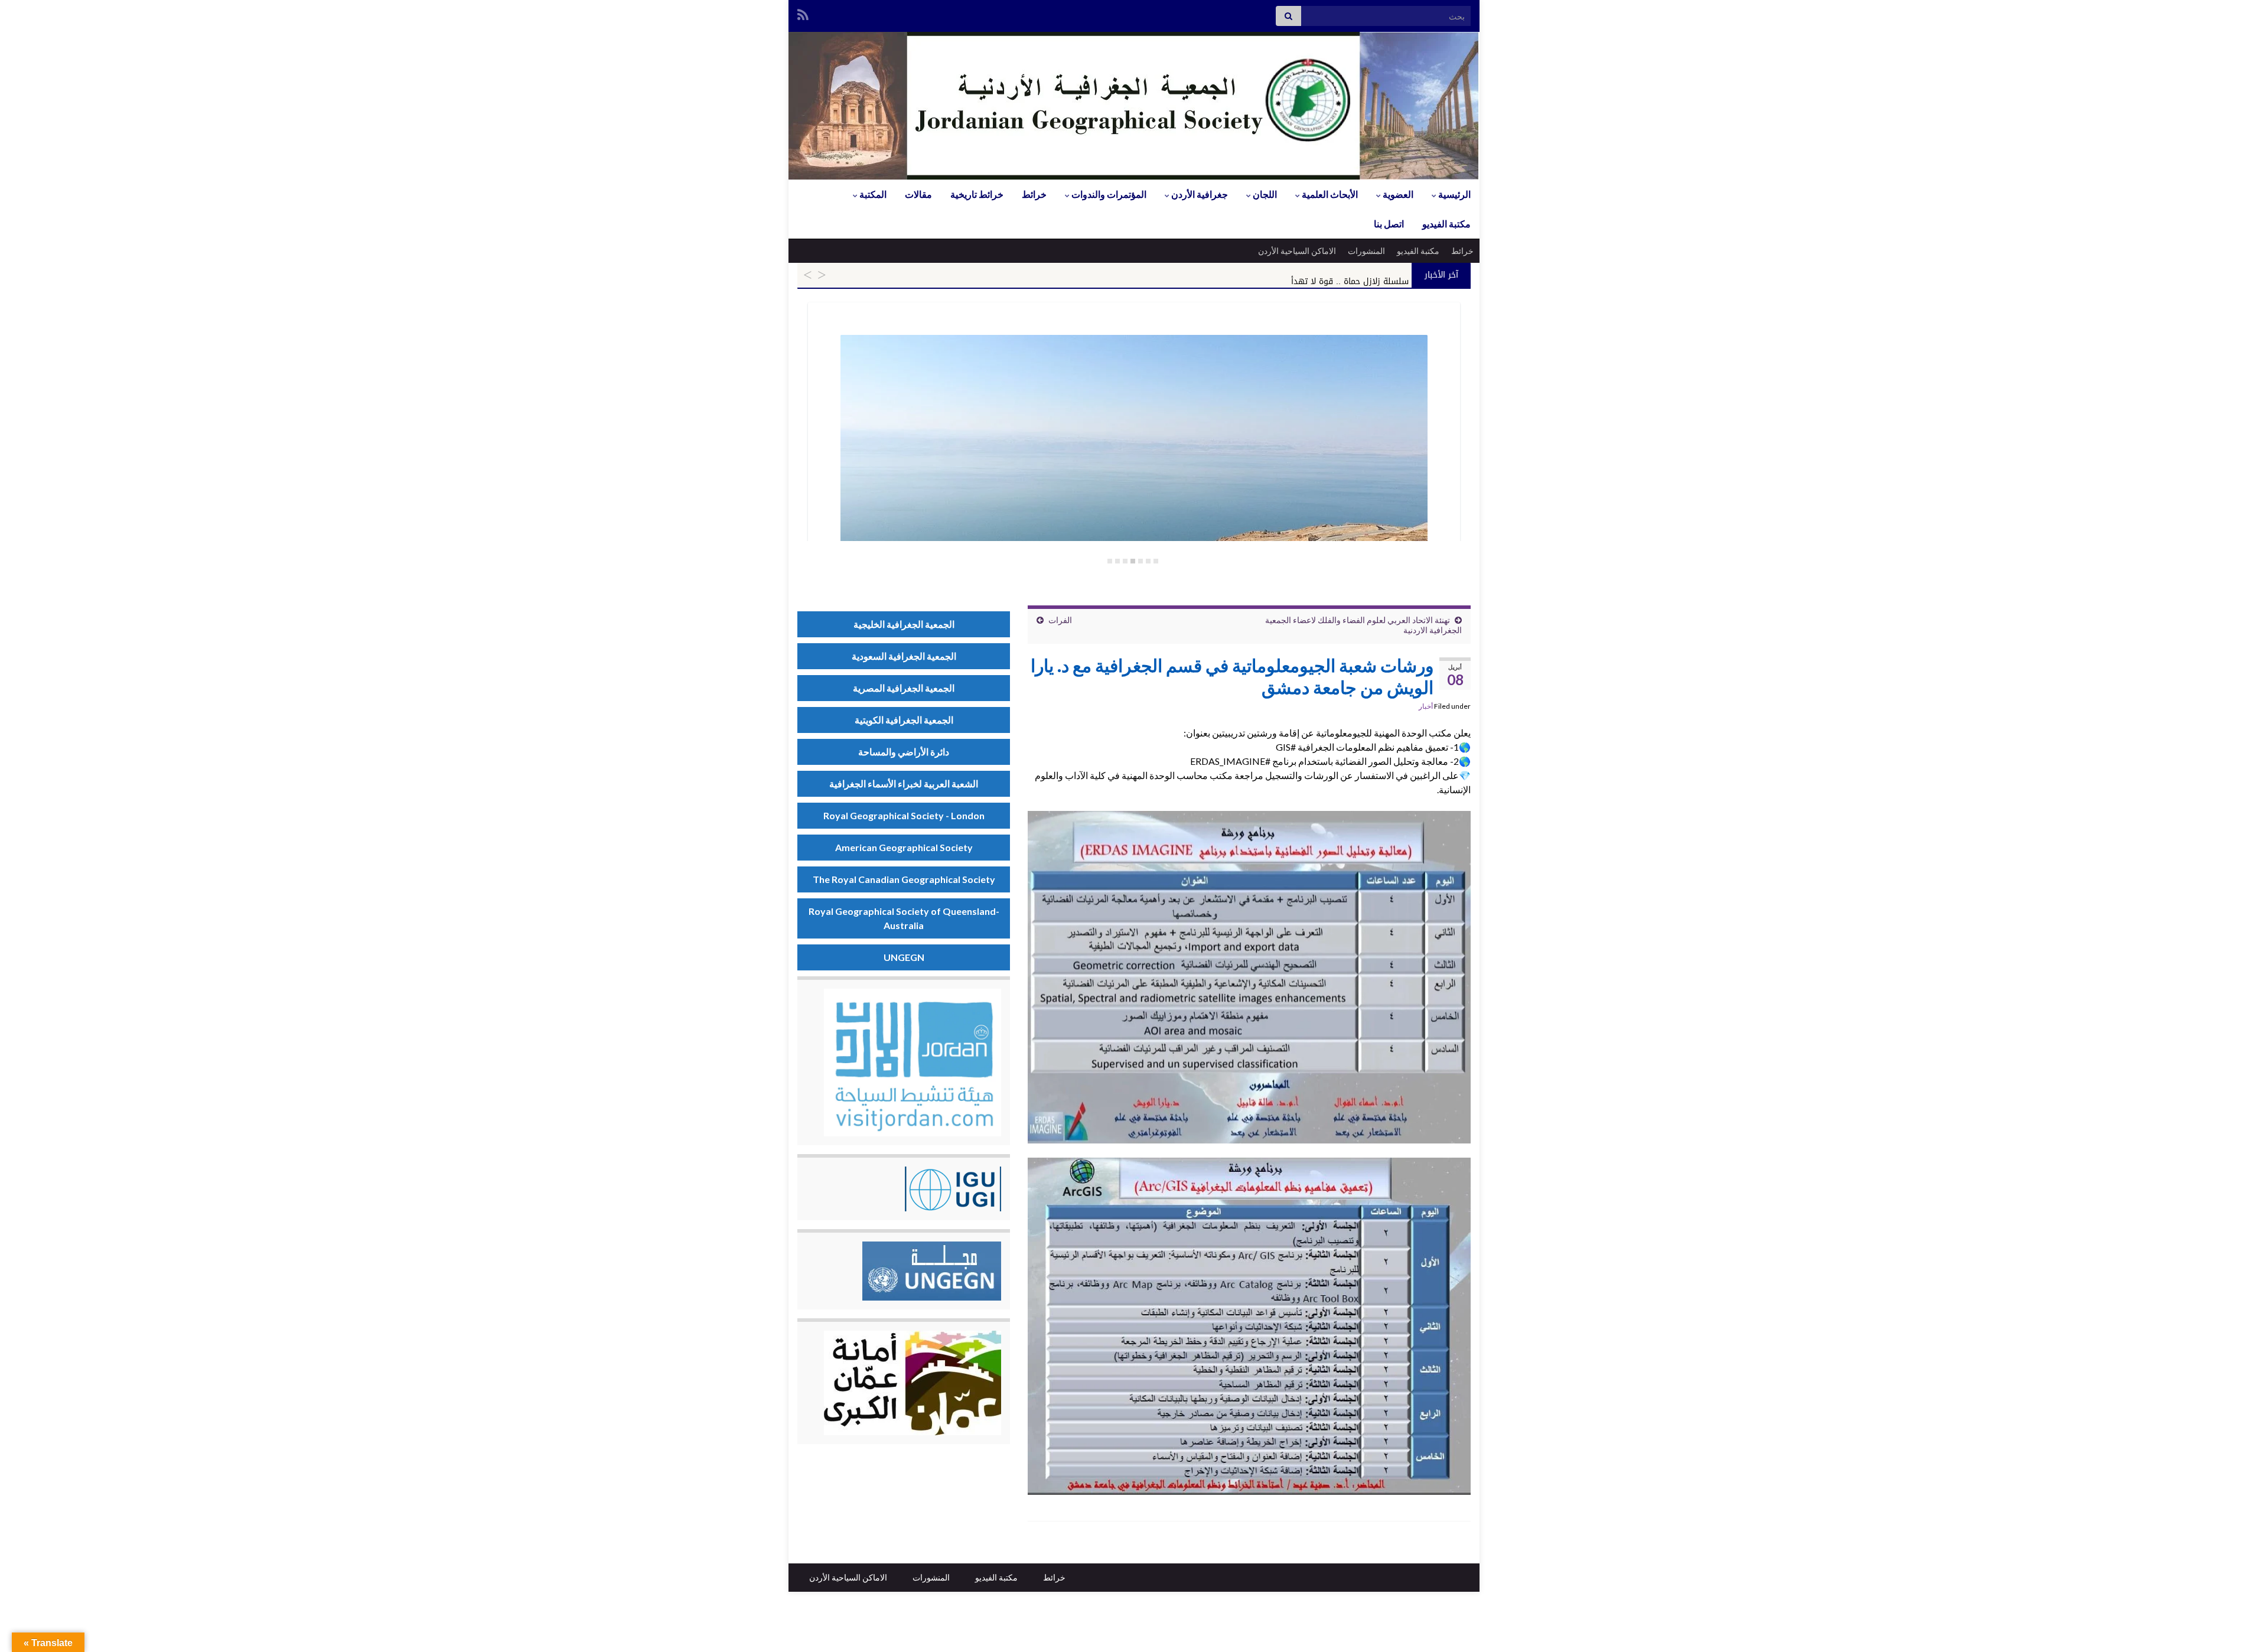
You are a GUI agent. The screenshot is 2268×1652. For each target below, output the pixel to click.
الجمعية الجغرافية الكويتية (904, 720)
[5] (1125, 561)
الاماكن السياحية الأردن (1297, 251)
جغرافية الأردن (1199, 194)
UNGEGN (904, 957)
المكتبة (872, 194)
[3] (1140, 561)
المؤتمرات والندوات (1108, 194)
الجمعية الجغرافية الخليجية (904, 624)
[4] (1133, 561)
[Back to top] (27, 1625)
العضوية (1397, 194)
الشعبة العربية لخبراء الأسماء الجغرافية (904, 783)
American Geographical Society (904, 847)
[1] (1156, 561)
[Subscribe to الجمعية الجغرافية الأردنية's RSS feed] (803, 13)
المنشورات (1366, 251)
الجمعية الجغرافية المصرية (904, 688)
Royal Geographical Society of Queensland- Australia (904, 918)
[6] (1117, 561)
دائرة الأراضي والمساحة (904, 752)
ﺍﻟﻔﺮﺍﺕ (1060, 620)
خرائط (1034, 194)
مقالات (918, 194)
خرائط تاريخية (977, 194)
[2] (1148, 561)
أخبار (1426, 706)
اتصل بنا (1389, 224)
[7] (1110, 561)
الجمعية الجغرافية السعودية (904, 656)
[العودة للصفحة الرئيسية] (1134, 106)
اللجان (1264, 194)
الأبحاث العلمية (1329, 194)
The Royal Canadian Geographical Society (904, 879)
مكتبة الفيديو (1446, 224)
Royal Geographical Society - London (904, 815)
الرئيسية (1454, 194)
